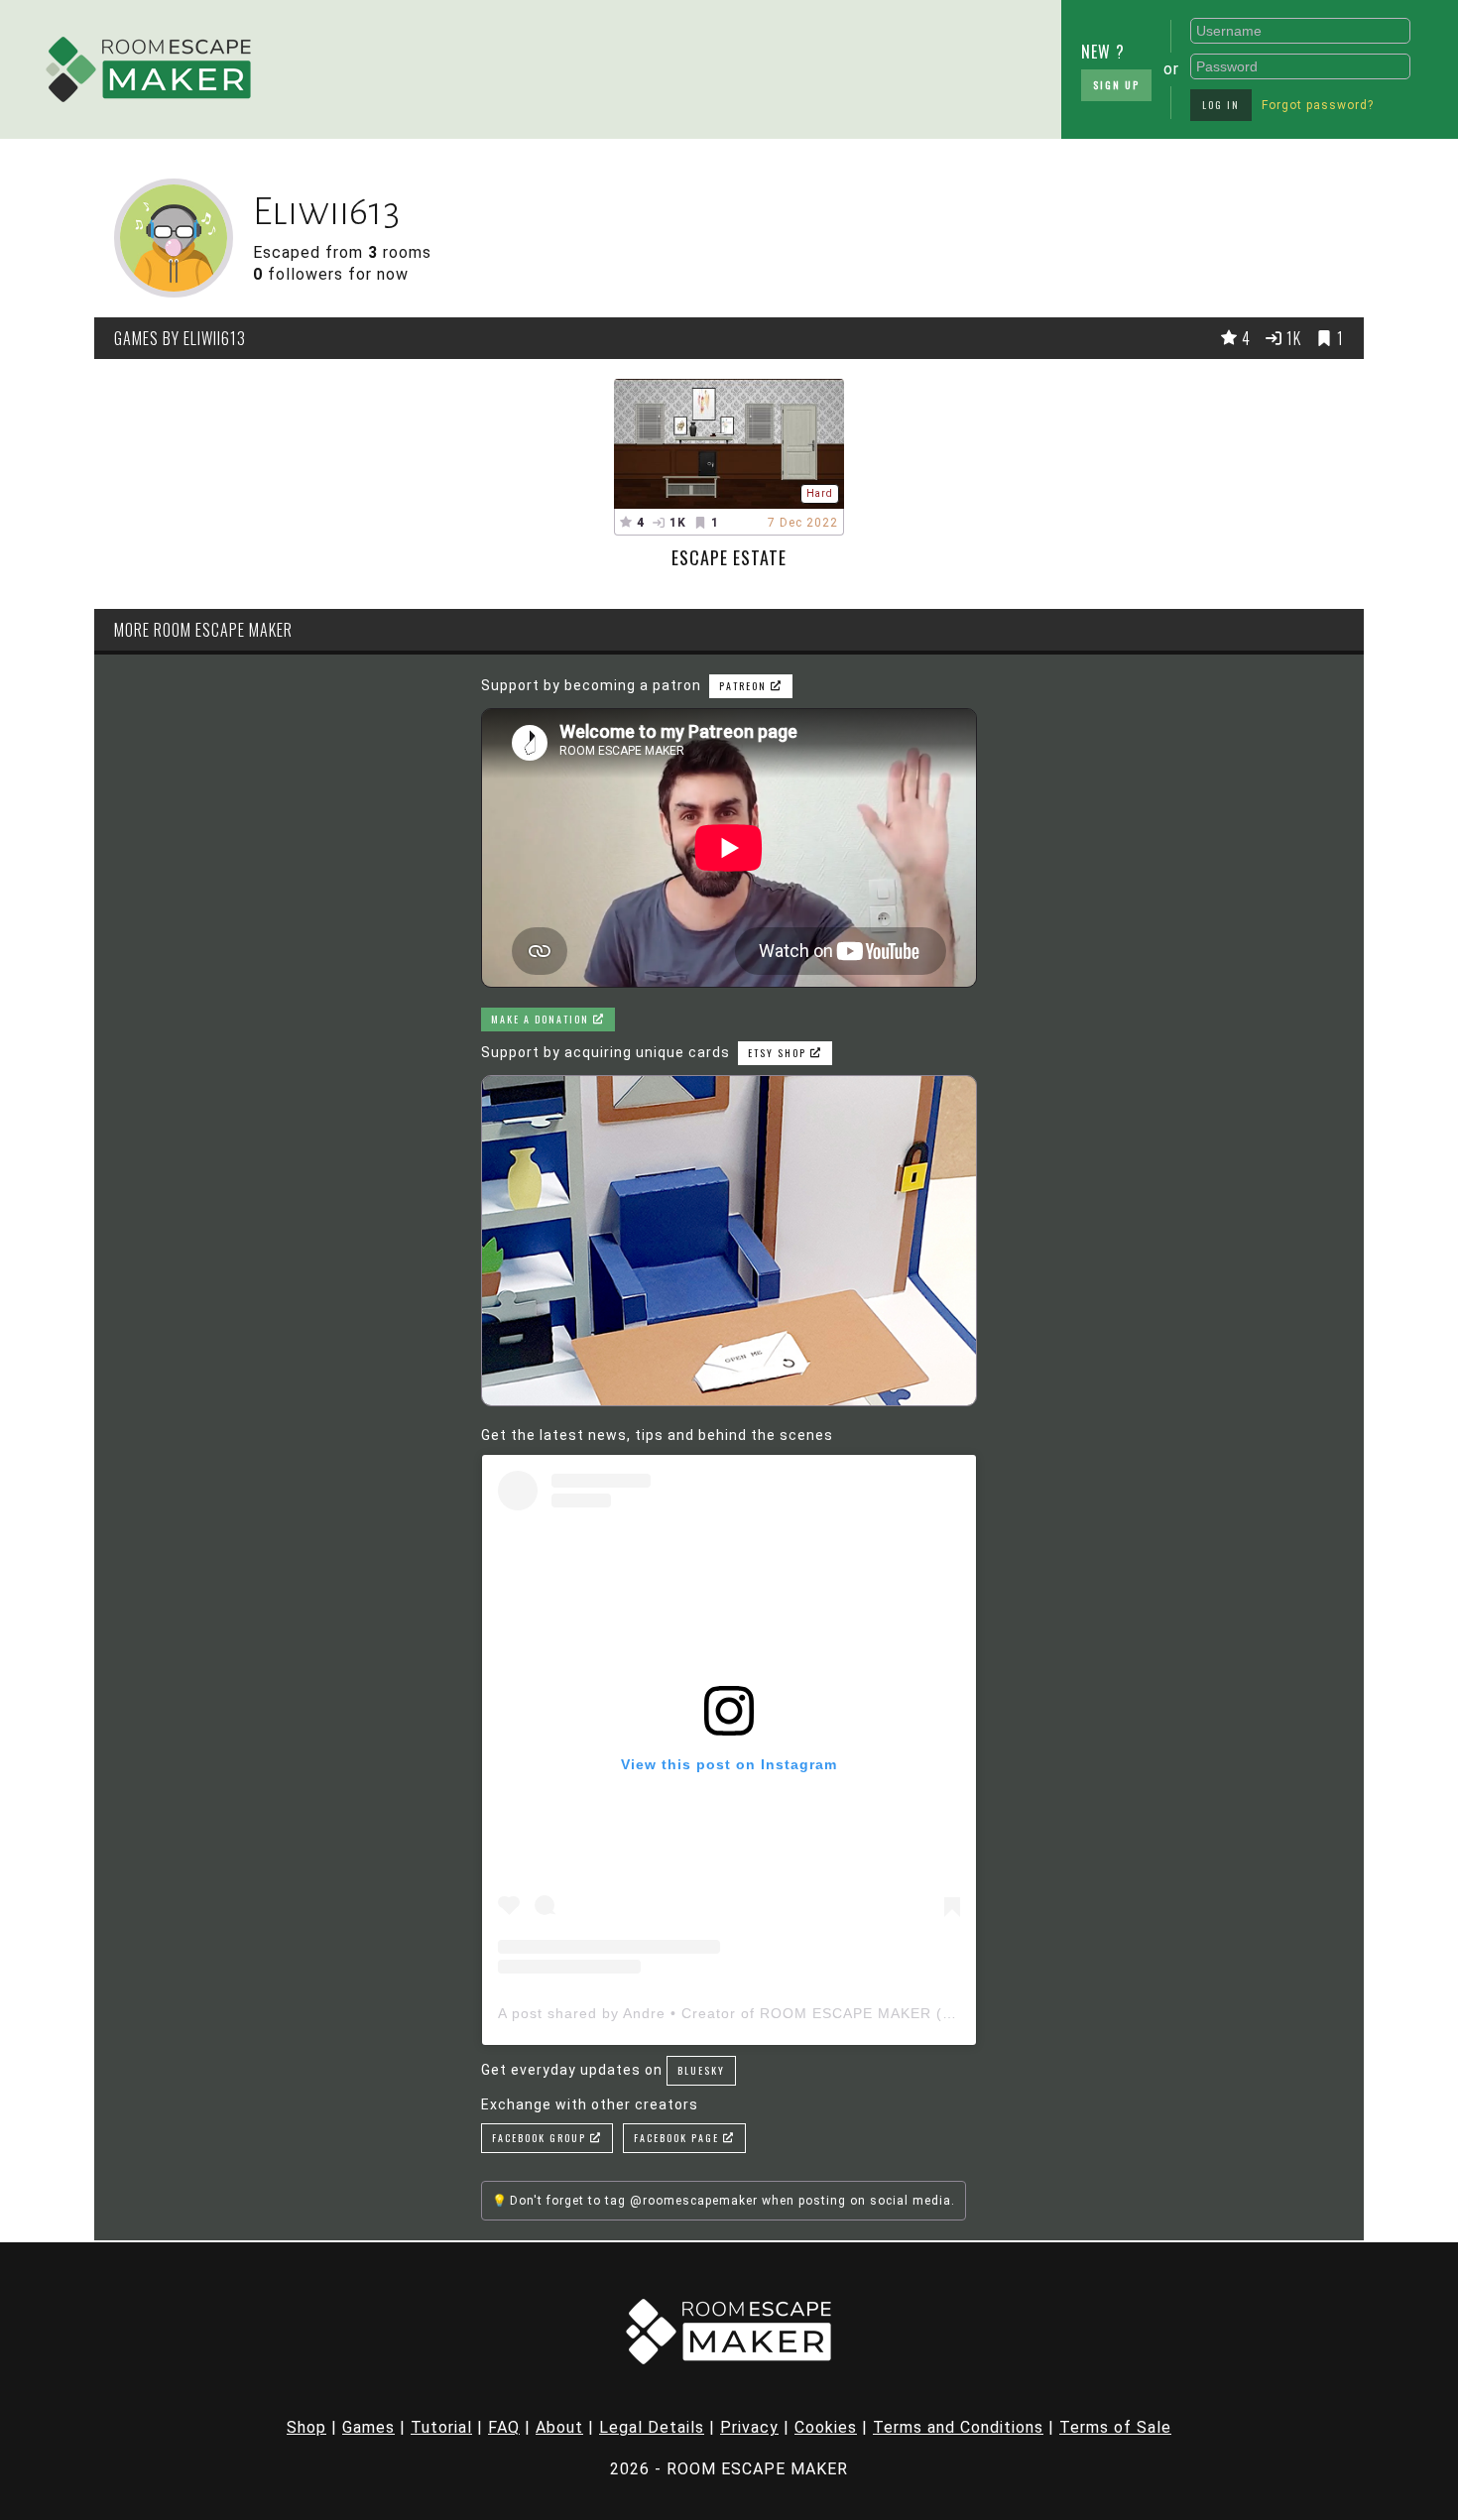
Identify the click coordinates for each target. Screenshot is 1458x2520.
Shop (306, 2427)
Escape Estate (729, 557)
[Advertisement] (629, 64)
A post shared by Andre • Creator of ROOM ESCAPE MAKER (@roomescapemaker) (797, 2013)
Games (368, 2427)
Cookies (826, 2427)
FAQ (504, 2427)
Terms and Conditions (958, 2427)
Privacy (749, 2427)
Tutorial (441, 2427)
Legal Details (652, 2427)
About (559, 2427)
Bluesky (701, 2070)
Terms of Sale (1115, 2427)
